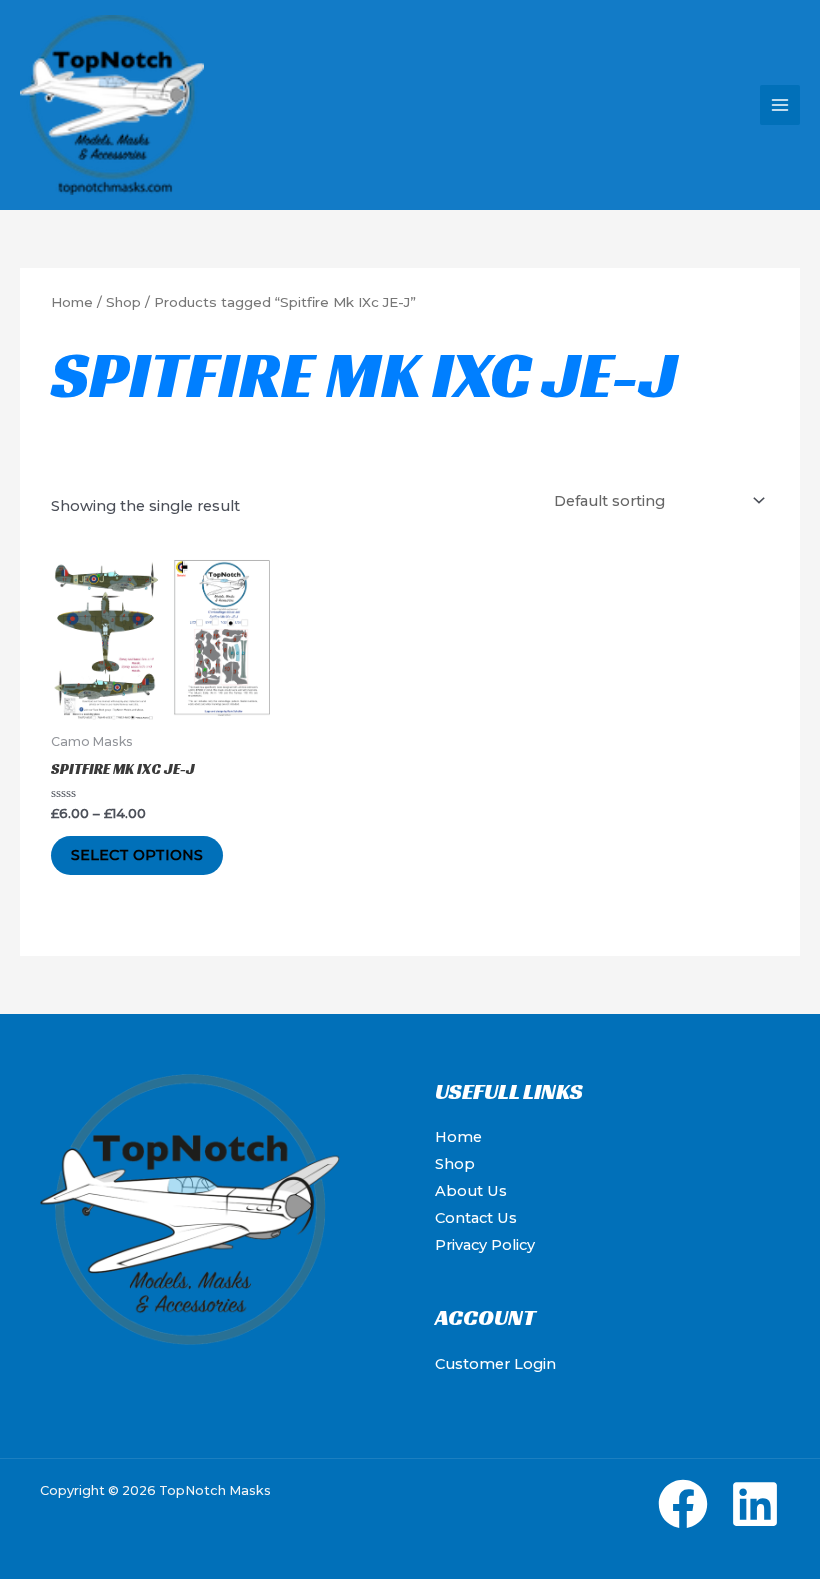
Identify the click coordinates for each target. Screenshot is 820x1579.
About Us (471, 1191)
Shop (123, 302)
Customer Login (495, 1364)
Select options (137, 855)
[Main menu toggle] (780, 105)
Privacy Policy (485, 1245)
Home (72, 302)
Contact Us (476, 1218)
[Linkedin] (755, 1504)
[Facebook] (683, 1504)
